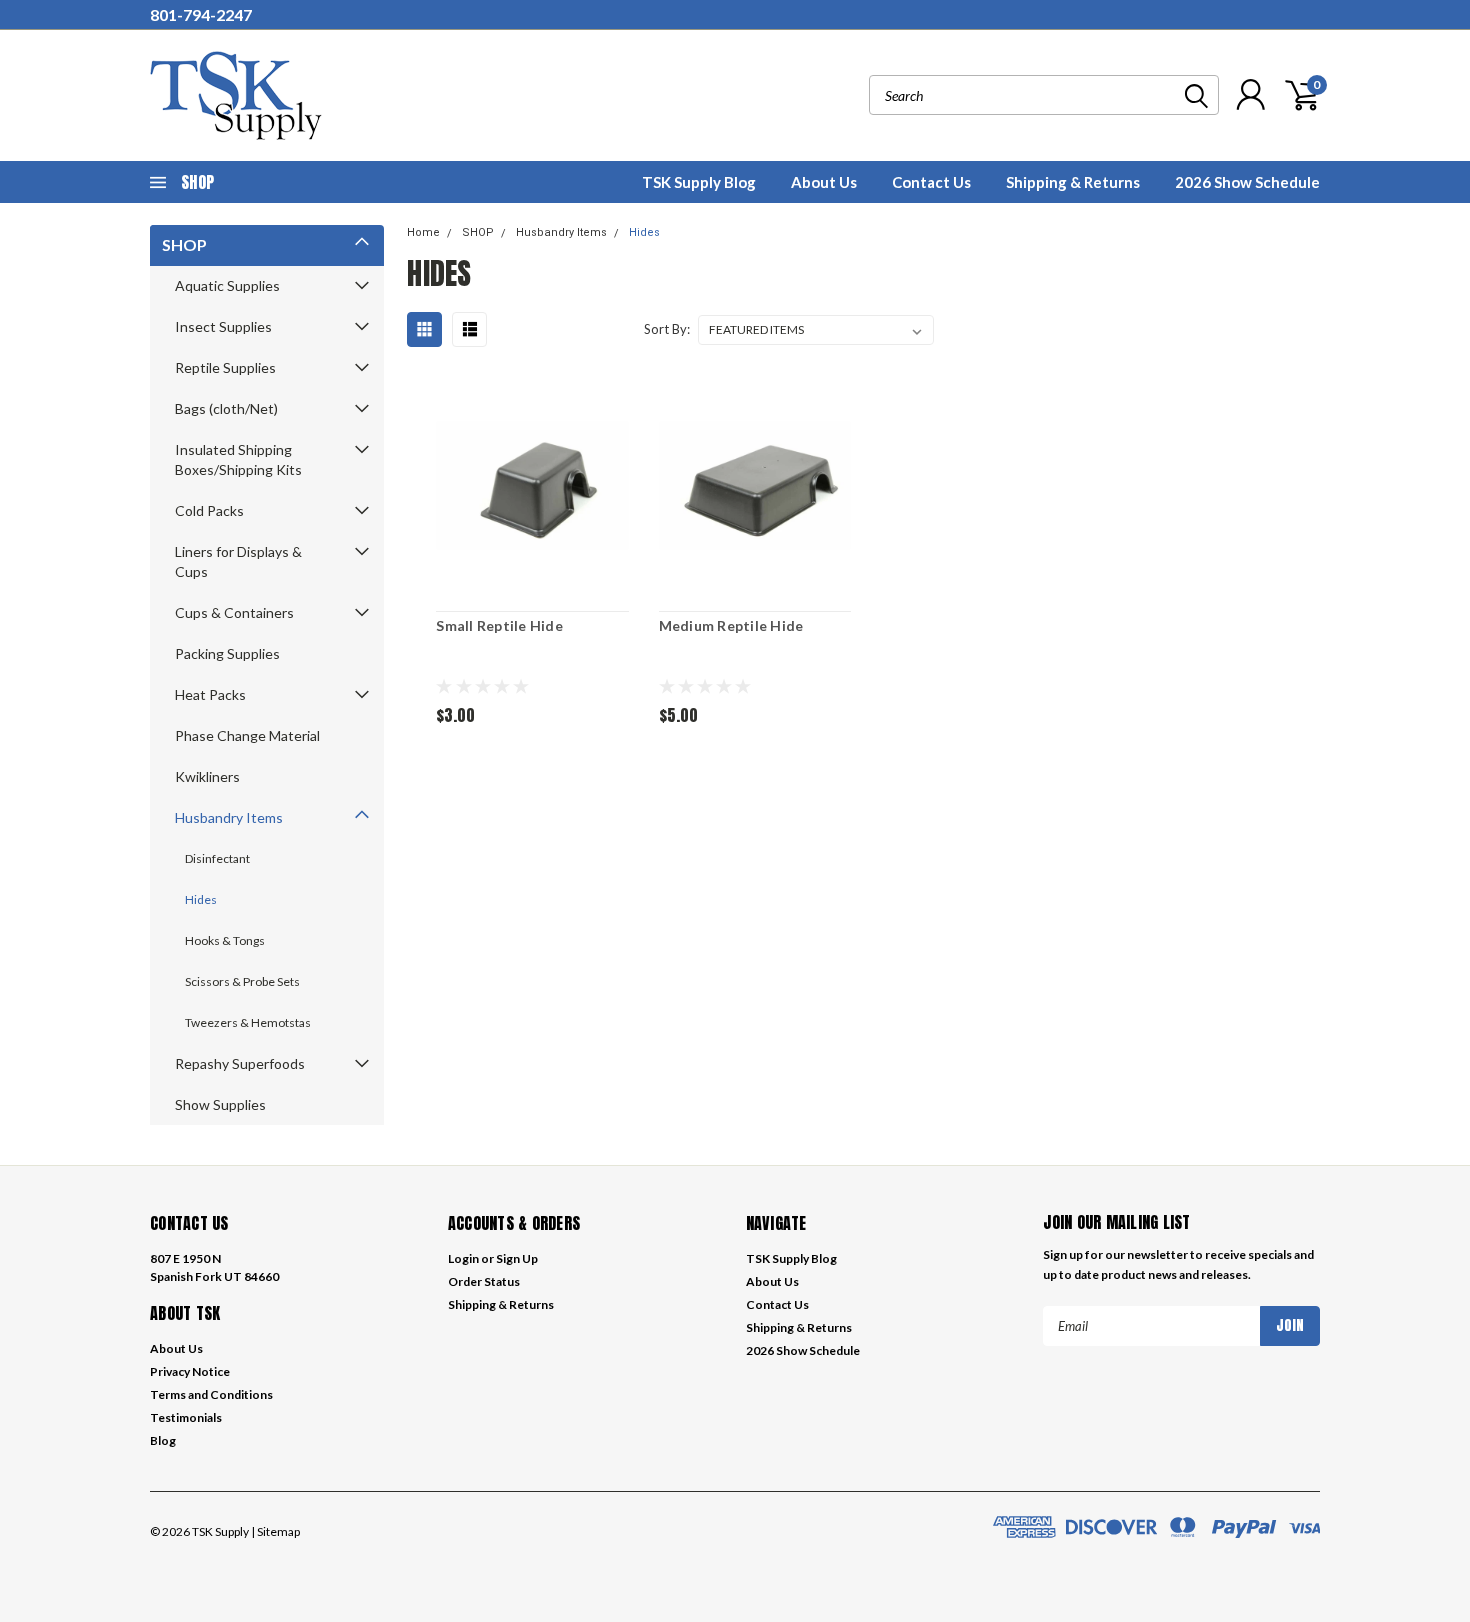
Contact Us (931, 182)
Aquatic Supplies (227, 285)
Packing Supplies (227, 653)
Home (423, 232)
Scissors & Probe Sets (242, 981)
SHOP (184, 244)
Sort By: (667, 329)
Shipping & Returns (1073, 182)
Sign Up (517, 1258)
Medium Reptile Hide (731, 625)
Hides (201, 899)
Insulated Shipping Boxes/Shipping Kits (238, 459)
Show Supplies (220, 1104)
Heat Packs (210, 694)
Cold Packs (209, 510)
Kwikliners (207, 776)
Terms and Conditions (211, 1394)
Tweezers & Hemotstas (248, 1022)
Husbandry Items (229, 817)
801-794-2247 (201, 14)
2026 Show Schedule (1247, 182)
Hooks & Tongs (225, 940)
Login (463, 1258)
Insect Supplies (223, 326)
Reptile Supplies (225, 367)
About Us (824, 182)
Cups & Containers (234, 612)
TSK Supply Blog (699, 182)
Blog (163, 1440)
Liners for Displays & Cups (238, 561)
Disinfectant (217, 858)
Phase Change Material (247, 735)
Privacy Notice (190, 1371)
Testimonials (186, 1417)
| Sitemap (275, 1531)
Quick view (532, 487)
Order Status (484, 1281)
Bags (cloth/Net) (226, 408)
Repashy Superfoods (240, 1063)
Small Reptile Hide (499, 625)
